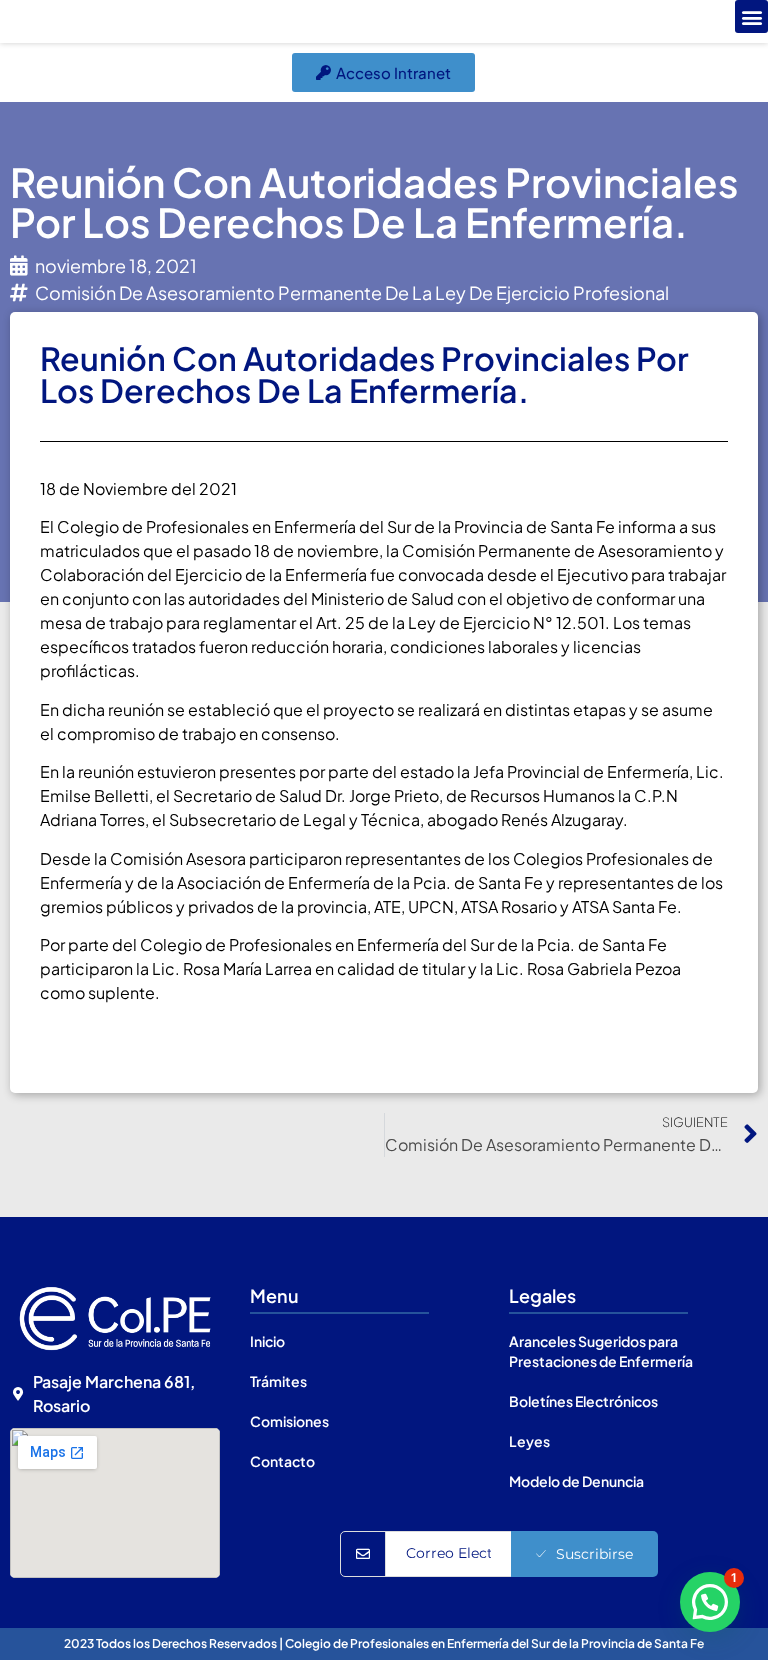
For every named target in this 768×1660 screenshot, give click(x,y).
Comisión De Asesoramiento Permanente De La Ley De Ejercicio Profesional (352, 292)
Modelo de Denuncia (576, 1481)
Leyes (529, 1441)
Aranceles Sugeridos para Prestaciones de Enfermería (601, 1351)
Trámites (278, 1381)
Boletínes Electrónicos (583, 1401)
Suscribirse (594, 1554)
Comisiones (289, 1421)
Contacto (282, 1461)
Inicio (267, 1341)
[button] (751, 16)
